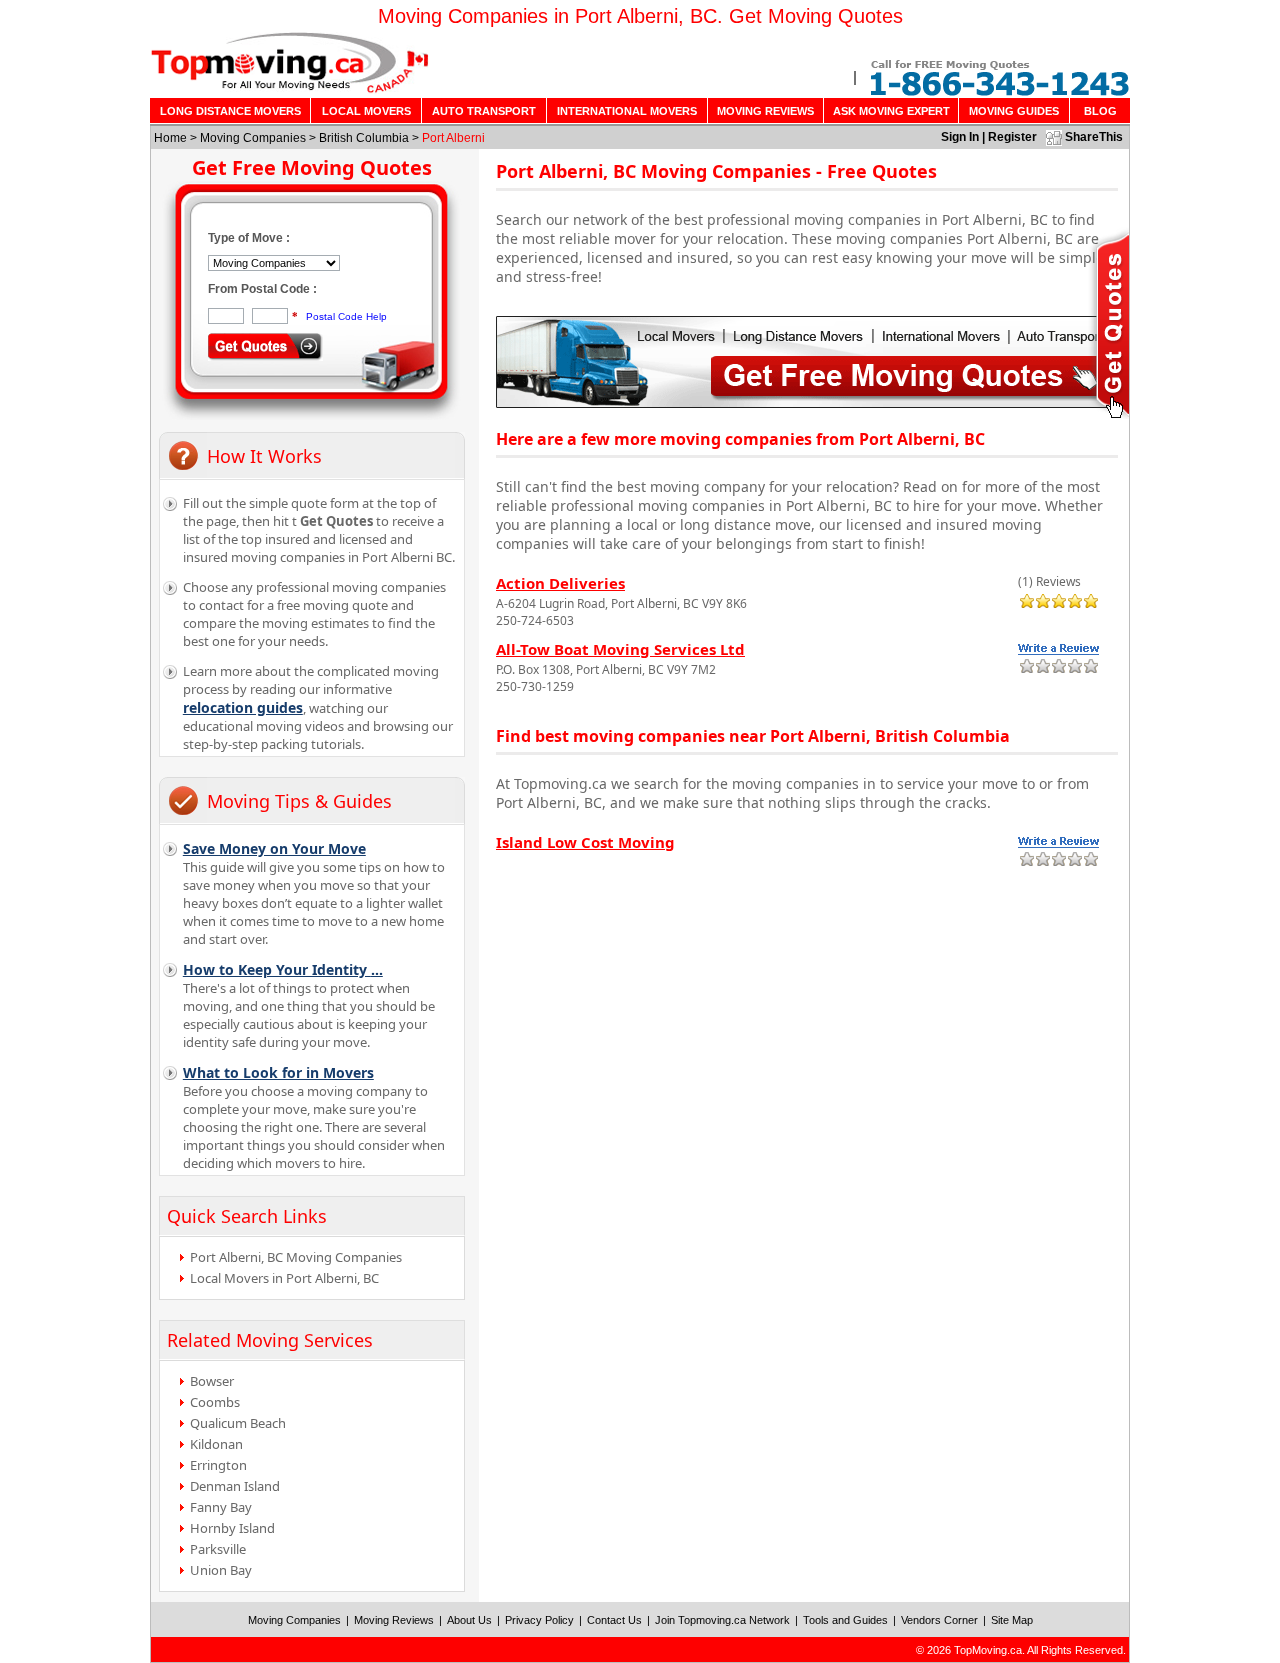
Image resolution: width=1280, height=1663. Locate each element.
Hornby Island (232, 1528)
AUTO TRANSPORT (484, 111)
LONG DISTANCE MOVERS (230, 111)
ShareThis (1094, 137)
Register (1012, 137)
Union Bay (221, 1570)
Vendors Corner (939, 1620)
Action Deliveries (560, 583)
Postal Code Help (346, 316)
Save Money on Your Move (274, 848)
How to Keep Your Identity (283, 969)
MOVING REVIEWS (765, 111)
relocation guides (243, 707)
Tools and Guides (845, 1620)
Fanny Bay (221, 1507)
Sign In (960, 137)
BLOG (1100, 111)
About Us (469, 1620)
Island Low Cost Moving (585, 842)
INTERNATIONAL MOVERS (627, 111)
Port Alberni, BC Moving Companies (296, 1257)
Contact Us (614, 1620)
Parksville (218, 1549)
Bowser (212, 1381)
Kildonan (216, 1444)
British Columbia (364, 138)
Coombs (215, 1402)
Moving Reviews (394, 1620)
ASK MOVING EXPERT (891, 111)
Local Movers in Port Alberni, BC (284, 1278)
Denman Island (235, 1486)
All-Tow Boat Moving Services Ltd (620, 649)
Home (170, 138)
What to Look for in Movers (278, 1072)
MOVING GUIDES (1014, 111)
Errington (218, 1465)
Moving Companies (253, 138)
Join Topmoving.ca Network (722, 1620)
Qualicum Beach (238, 1423)
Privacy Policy (539, 1620)
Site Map (1012, 1620)
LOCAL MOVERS (366, 111)
